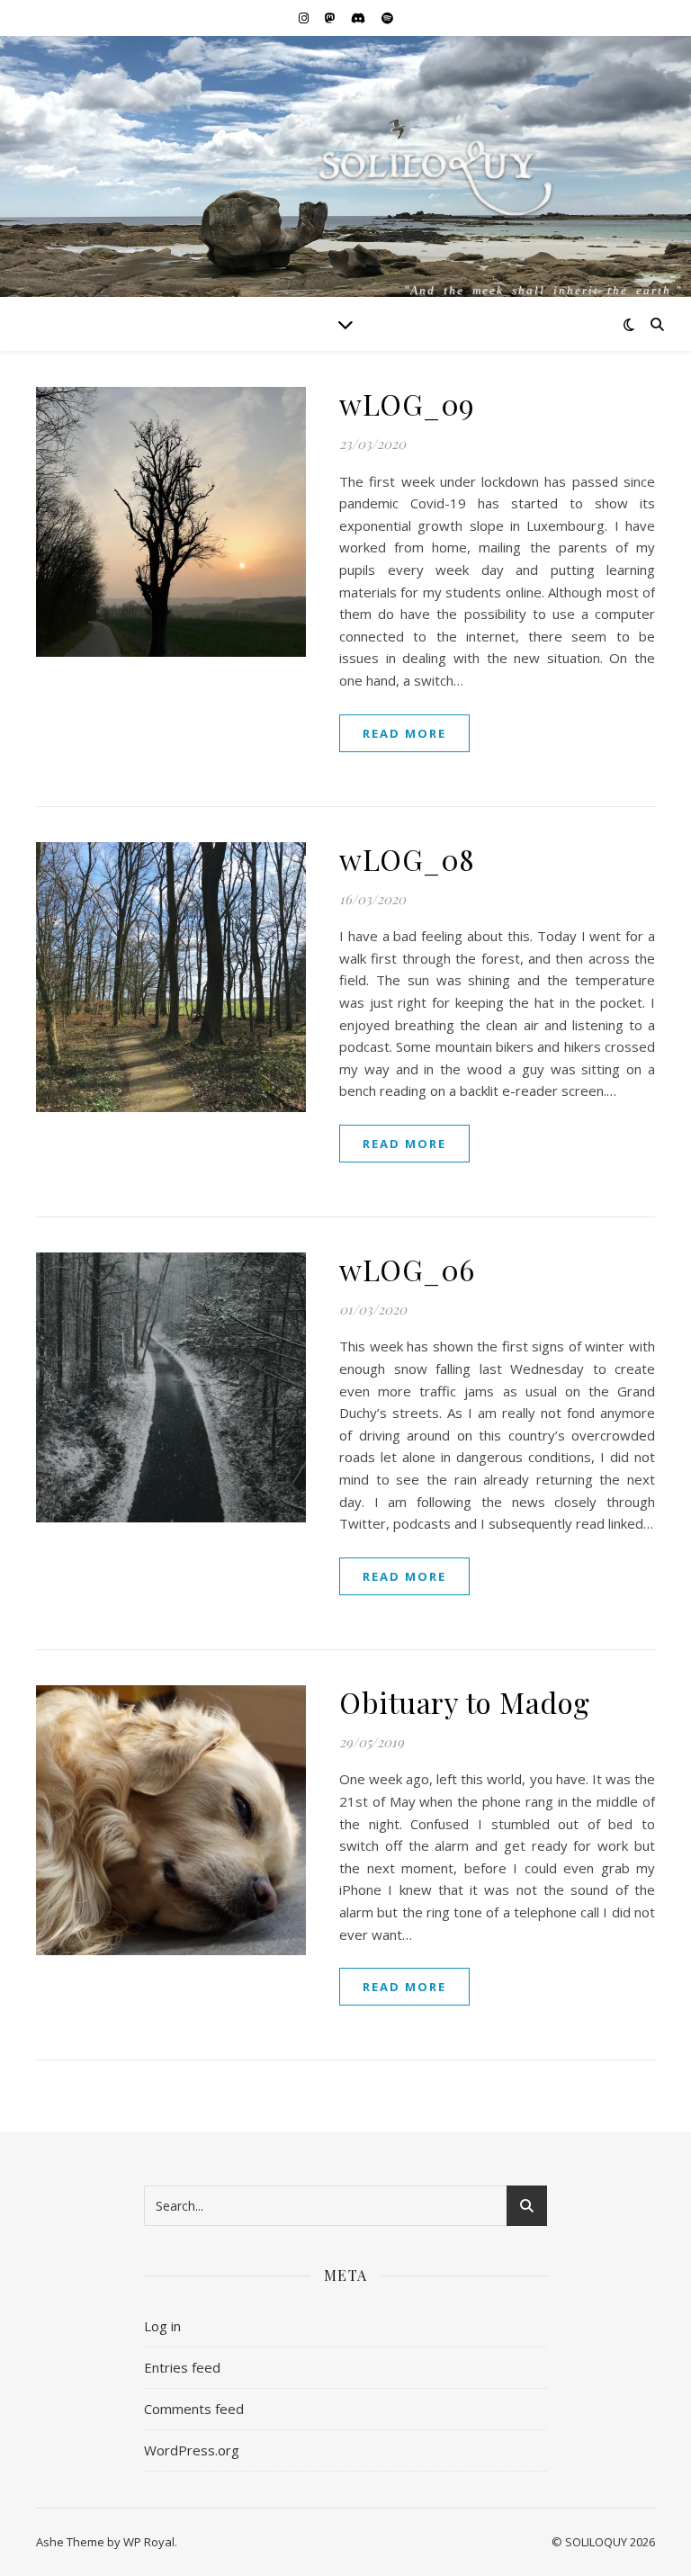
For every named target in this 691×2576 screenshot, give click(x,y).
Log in (162, 2326)
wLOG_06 (407, 1269)
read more (404, 733)
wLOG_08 (407, 859)
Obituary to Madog (465, 1702)
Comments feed (194, 2409)
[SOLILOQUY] (345, 197)
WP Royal (149, 2542)
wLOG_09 (407, 404)
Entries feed (182, 2367)
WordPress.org (192, 2450)
